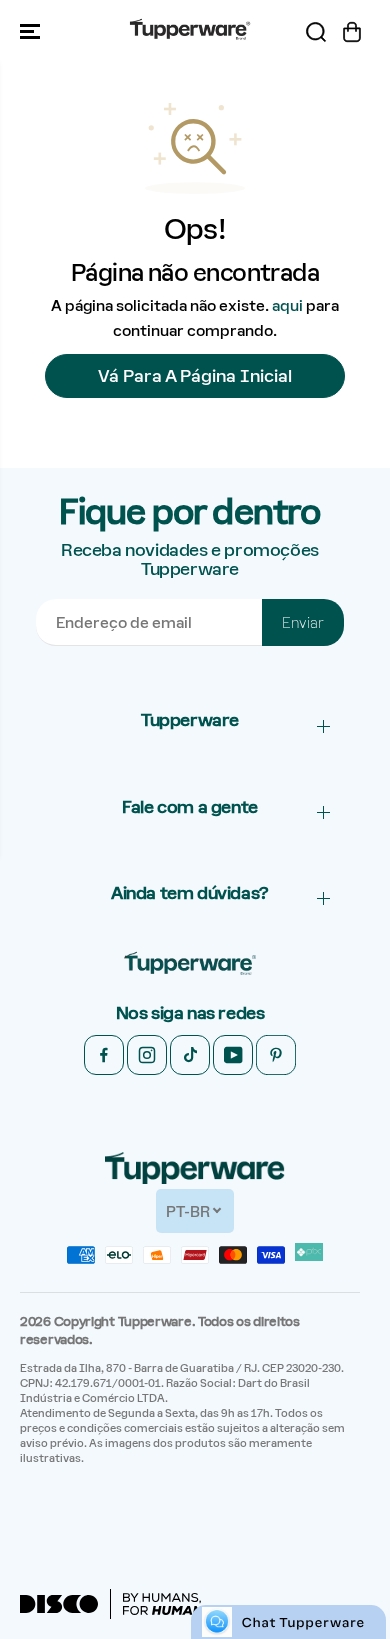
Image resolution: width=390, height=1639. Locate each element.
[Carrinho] (352, 32)
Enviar (303, 623)
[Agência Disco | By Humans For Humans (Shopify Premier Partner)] (116, 1604)
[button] (32, 31)
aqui (287, 305)
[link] (190, 964)
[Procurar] (316, 32)
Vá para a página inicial (195, 376)
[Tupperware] (190, 31)
